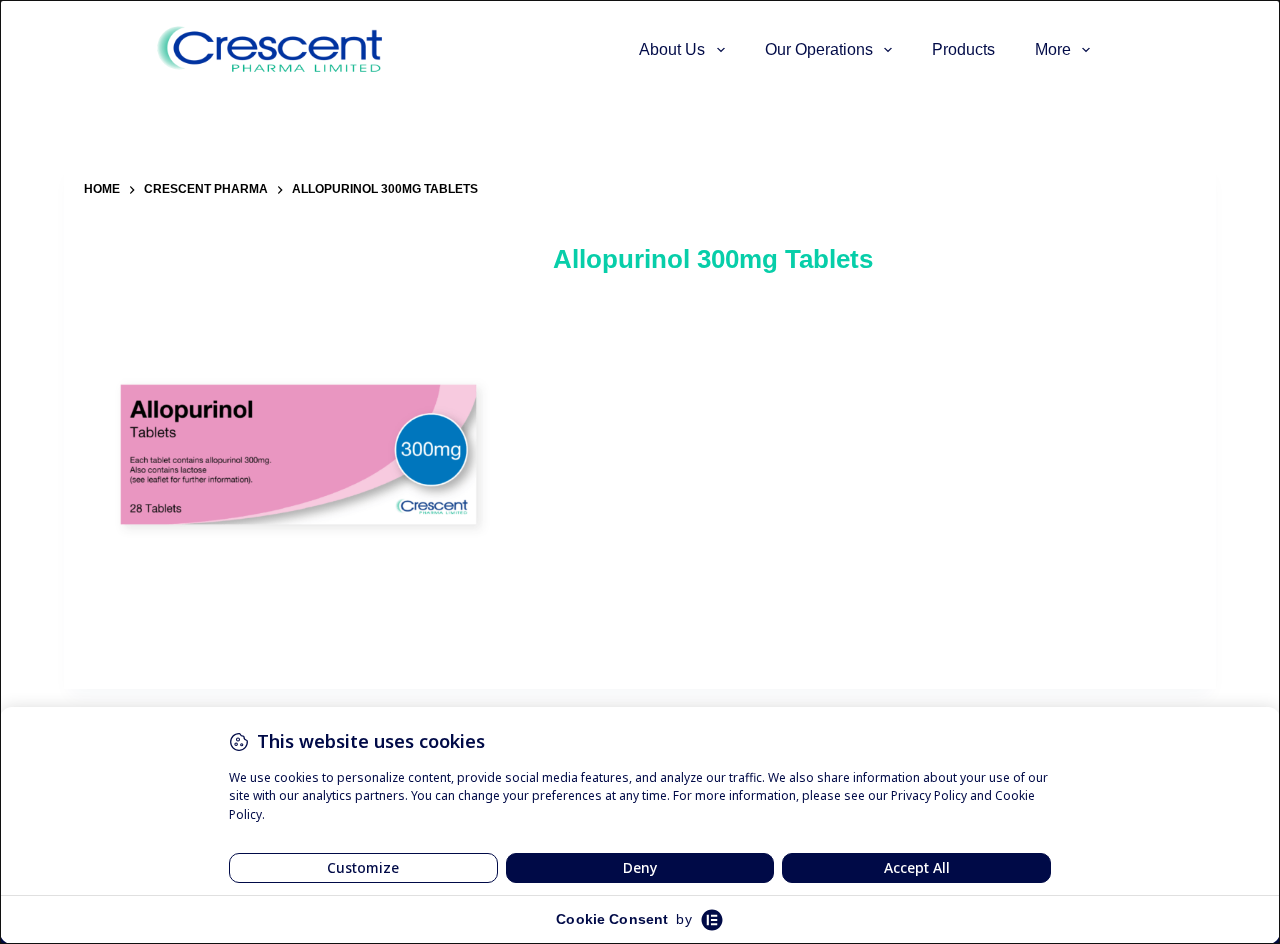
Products (963, 49)
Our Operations (819, 49)
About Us (672, 49)
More (1053, 49)
